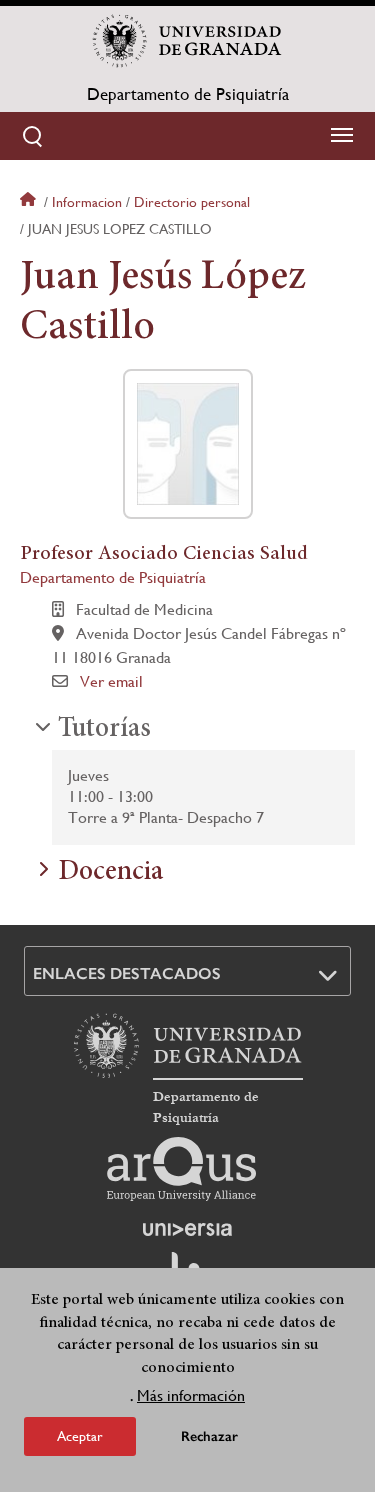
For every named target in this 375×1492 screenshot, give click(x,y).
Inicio (30, 202)
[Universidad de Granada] (188, 41)
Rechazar (209, 1436)
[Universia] (188, 1229)
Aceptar (80, 1436)
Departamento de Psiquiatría (188, 94)
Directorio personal (192, 202)
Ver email (111, 681)
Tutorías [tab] (104, 730)
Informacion (87, 202)
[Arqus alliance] (182, 1169)
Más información (191, 1395)
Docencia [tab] (110, 873)
